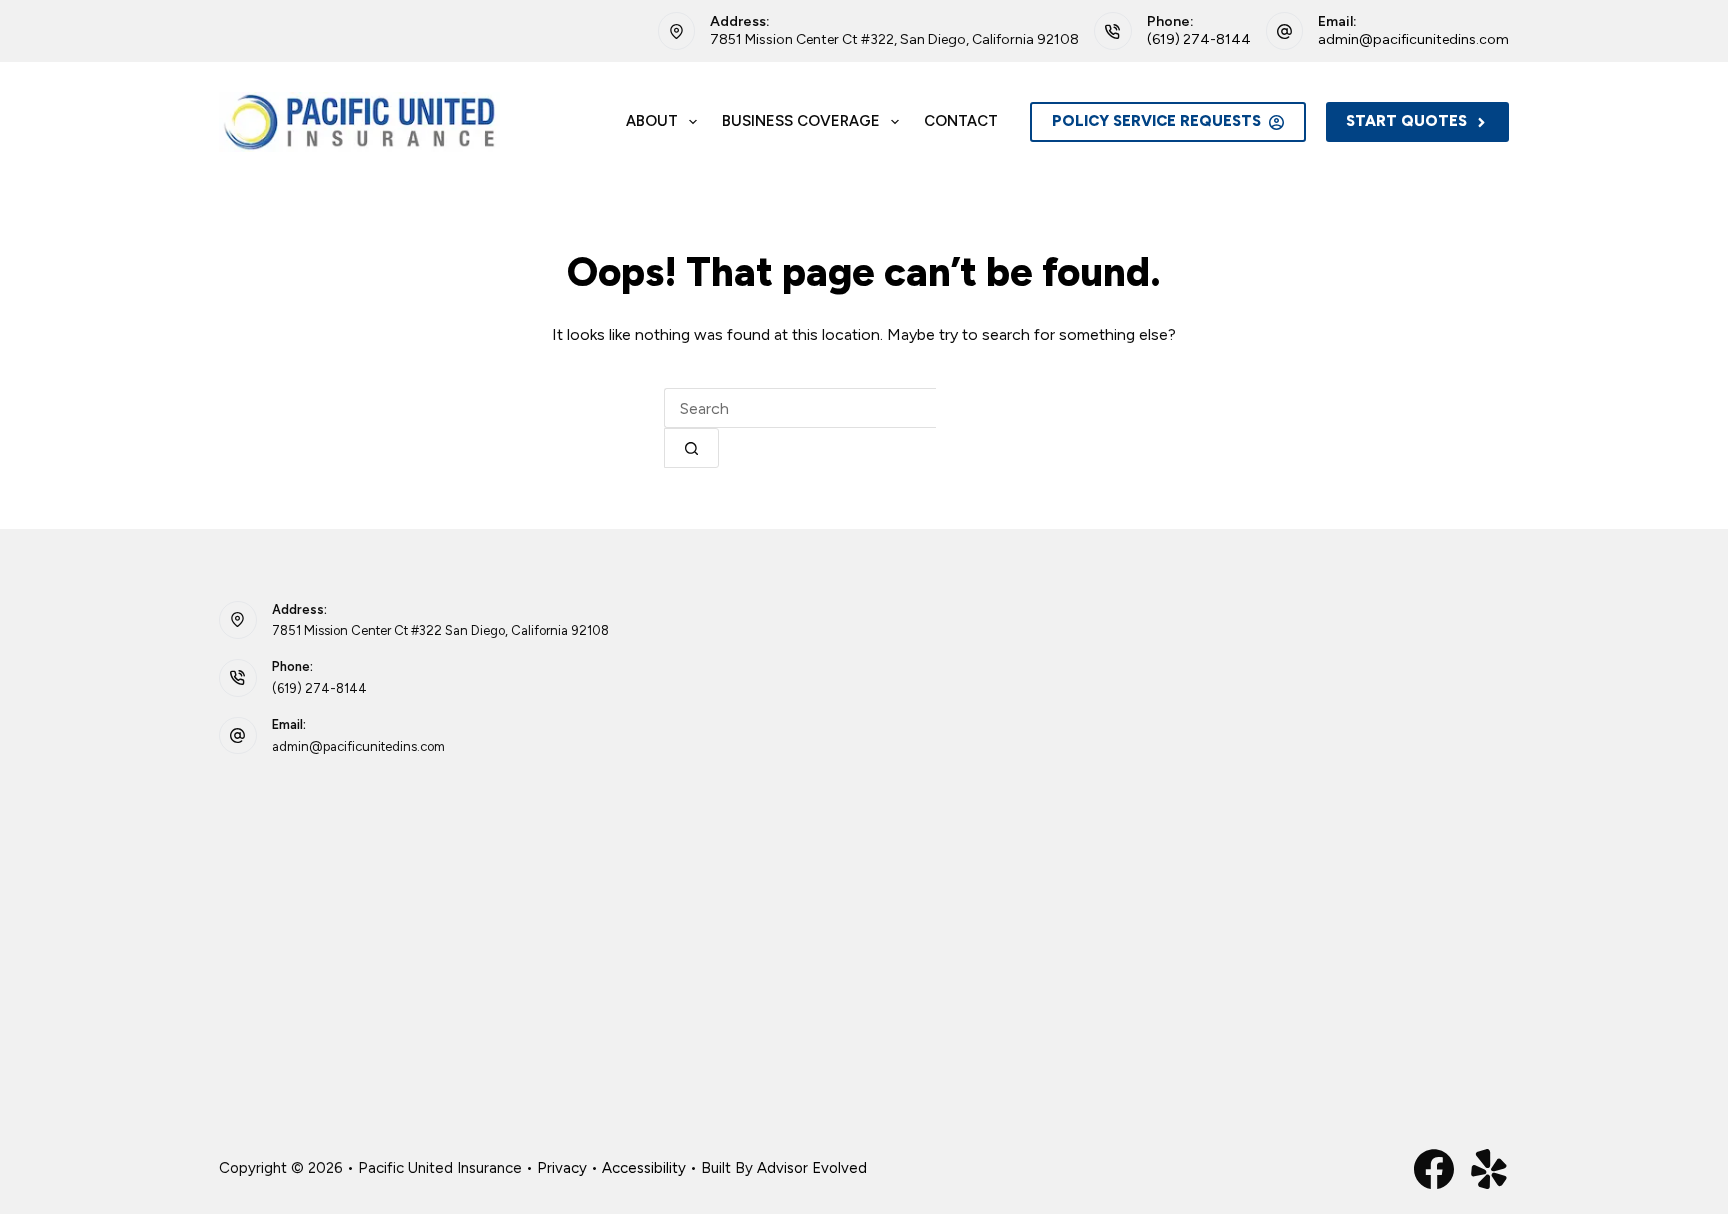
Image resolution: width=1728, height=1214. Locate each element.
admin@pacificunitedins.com (1413, 39)
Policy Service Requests (1156, 121)
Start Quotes (1406, 121)
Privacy (562, 1168)
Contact (961, 121)
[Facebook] (1434, 1169)
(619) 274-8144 (1199, 39)
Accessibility (644, 1168)
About (652, 121)
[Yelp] (1489, 1169)
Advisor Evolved (812, 1168)
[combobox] (800, 408)
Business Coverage (801, 121)
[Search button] (691, 448)
